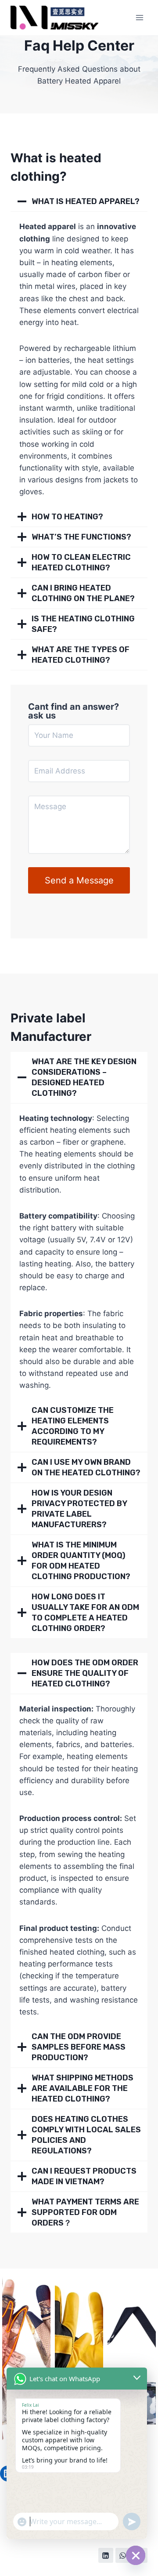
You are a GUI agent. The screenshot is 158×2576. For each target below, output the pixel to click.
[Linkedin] (106, 2555)
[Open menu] (139, 17)
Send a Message (79, 880)
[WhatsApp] (123, 2555)
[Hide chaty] (136, 2555)
